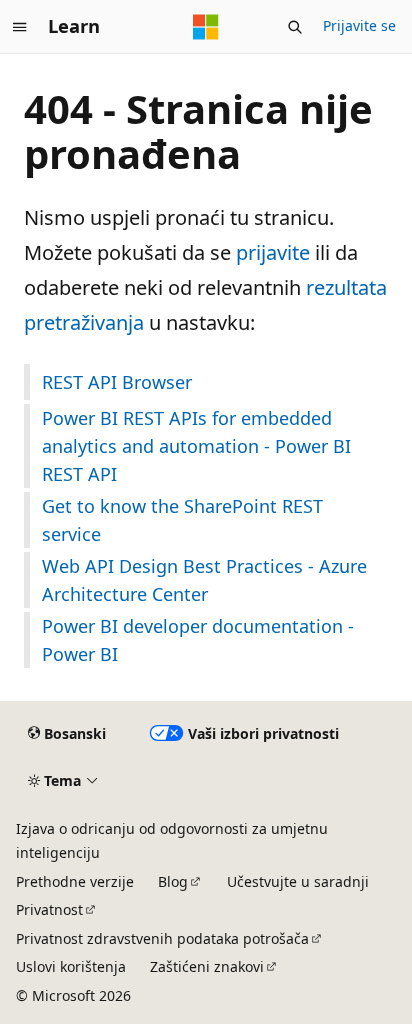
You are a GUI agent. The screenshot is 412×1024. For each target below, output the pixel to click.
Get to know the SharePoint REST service (182, 520)
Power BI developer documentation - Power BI (198, 640)
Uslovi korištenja (71, 966)
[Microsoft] (206, 27)
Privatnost (49, 909)
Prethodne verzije (75, 881)
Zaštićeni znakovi (207, 966)
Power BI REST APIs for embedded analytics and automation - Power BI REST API (196, 446)
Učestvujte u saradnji (298, 881)
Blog (173, 881)
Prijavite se (359, 25)
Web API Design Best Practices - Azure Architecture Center (204, 580)
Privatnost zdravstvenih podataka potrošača (162, 938)
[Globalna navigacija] (20, 27)
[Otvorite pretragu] (295, 27)
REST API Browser (117, 382)
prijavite (273, 252)
